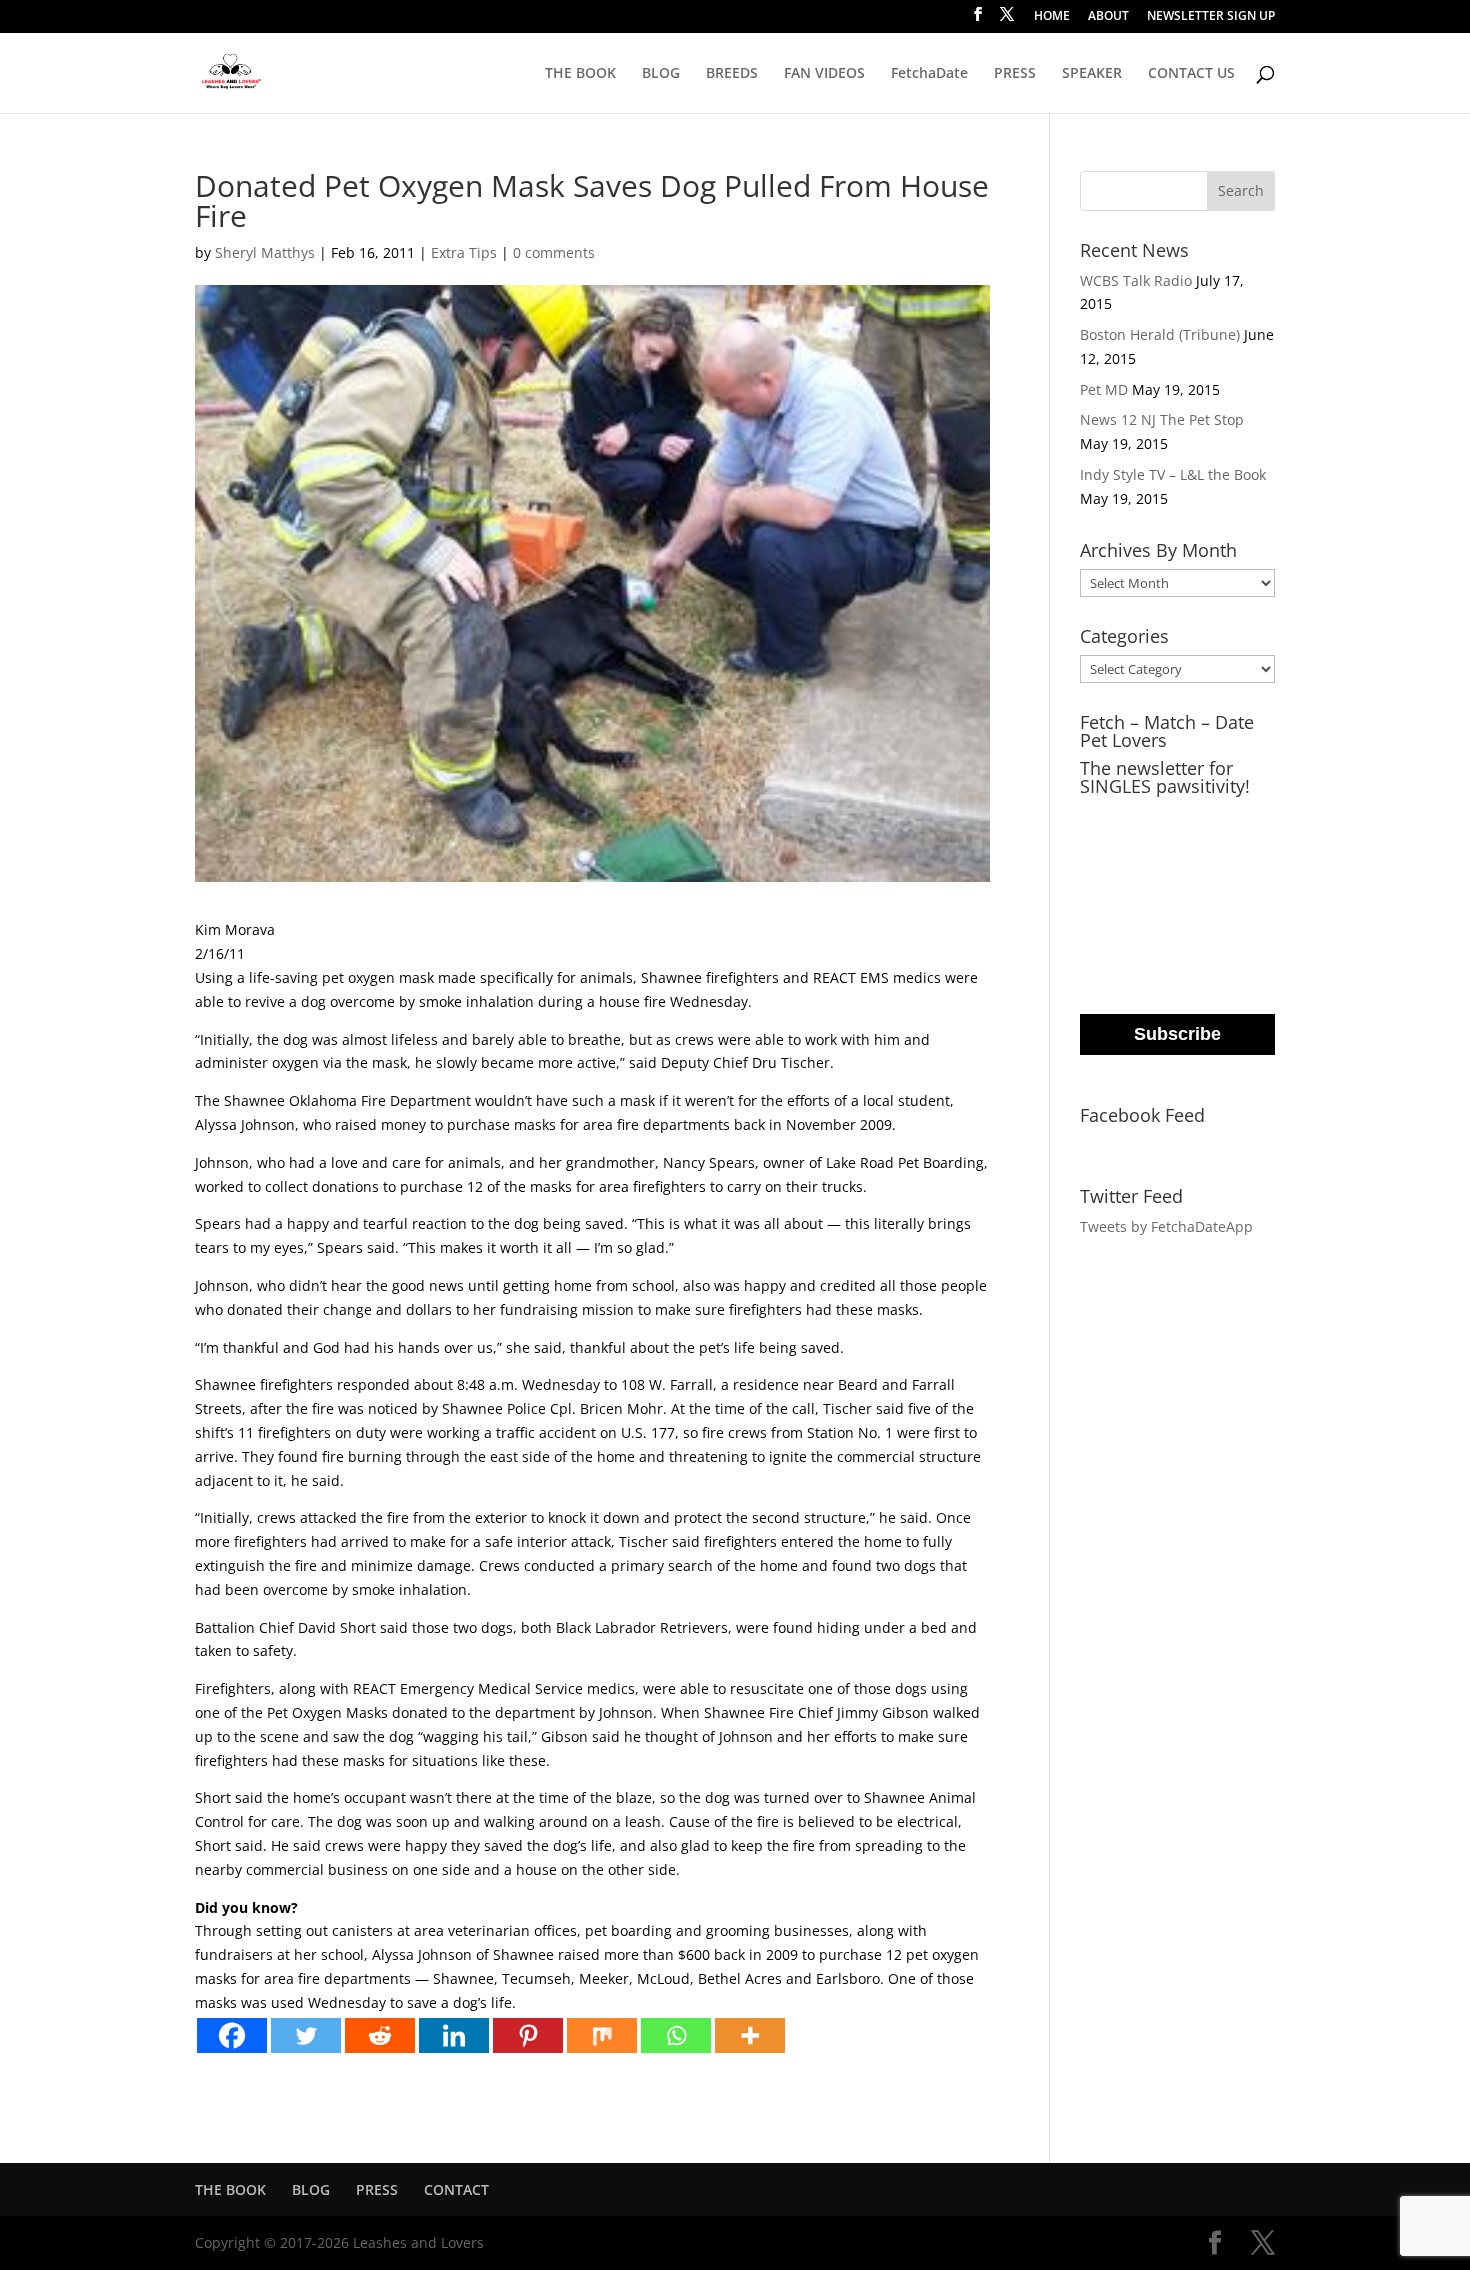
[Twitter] (306, 2035)
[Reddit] (380, 2035)
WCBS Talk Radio (1136, 280)
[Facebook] (232, 2035)
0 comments (554, 252)
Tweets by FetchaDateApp (1166, 1226)
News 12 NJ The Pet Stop (1162, 419)
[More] (750, 2035)
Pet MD (1104, 389)
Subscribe (1177, 1034)
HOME (1052, 17)
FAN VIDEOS (824, 74)
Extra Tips (464, 252)
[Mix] (602, 2035)
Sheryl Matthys (265, 252)
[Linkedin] (454, 2035)
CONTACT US (1191, 74)
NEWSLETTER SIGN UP (1211, 17)
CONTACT (456, 2189)
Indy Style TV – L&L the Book (1173, 474)
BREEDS (732, 74)
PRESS (1015, 74)
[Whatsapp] (676, 2035)
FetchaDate (929, 74)
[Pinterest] (528, 2035)
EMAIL (1105, 816)
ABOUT (1108, 17)
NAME (1104, 897)
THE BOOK (580, 74)
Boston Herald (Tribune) (1160, 334)
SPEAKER (1092, 74)
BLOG (661, 74)
